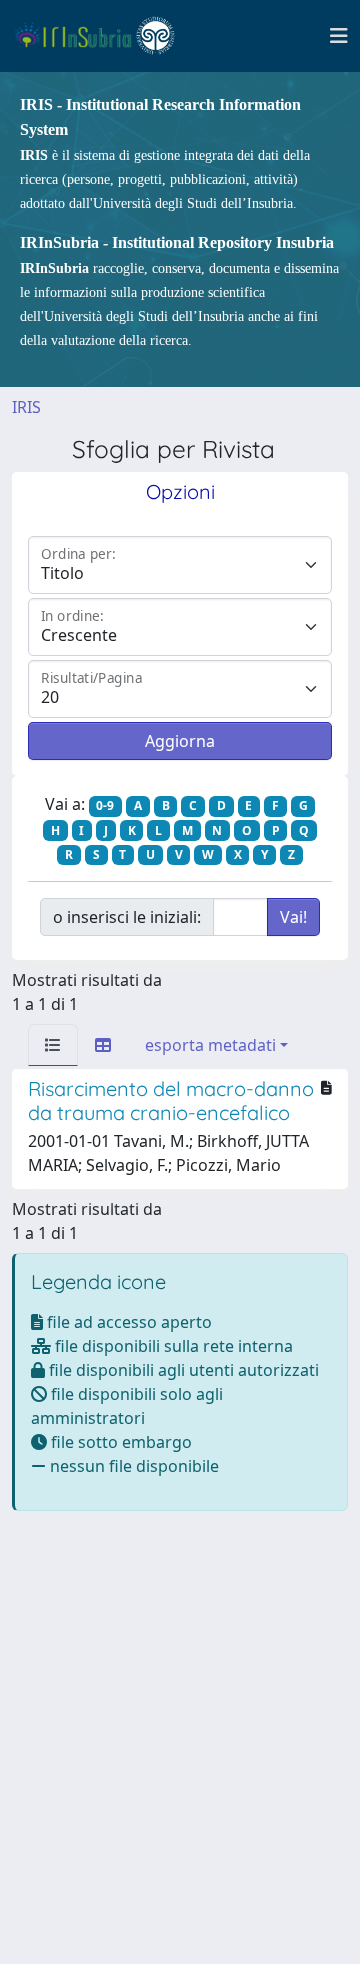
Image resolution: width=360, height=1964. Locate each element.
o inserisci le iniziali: (127, 917)
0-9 (105, 805)
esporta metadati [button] (210, 1045)
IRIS (26, 407)
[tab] (53, 1045)
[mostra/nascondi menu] (339, 36)
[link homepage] (103, 36)
